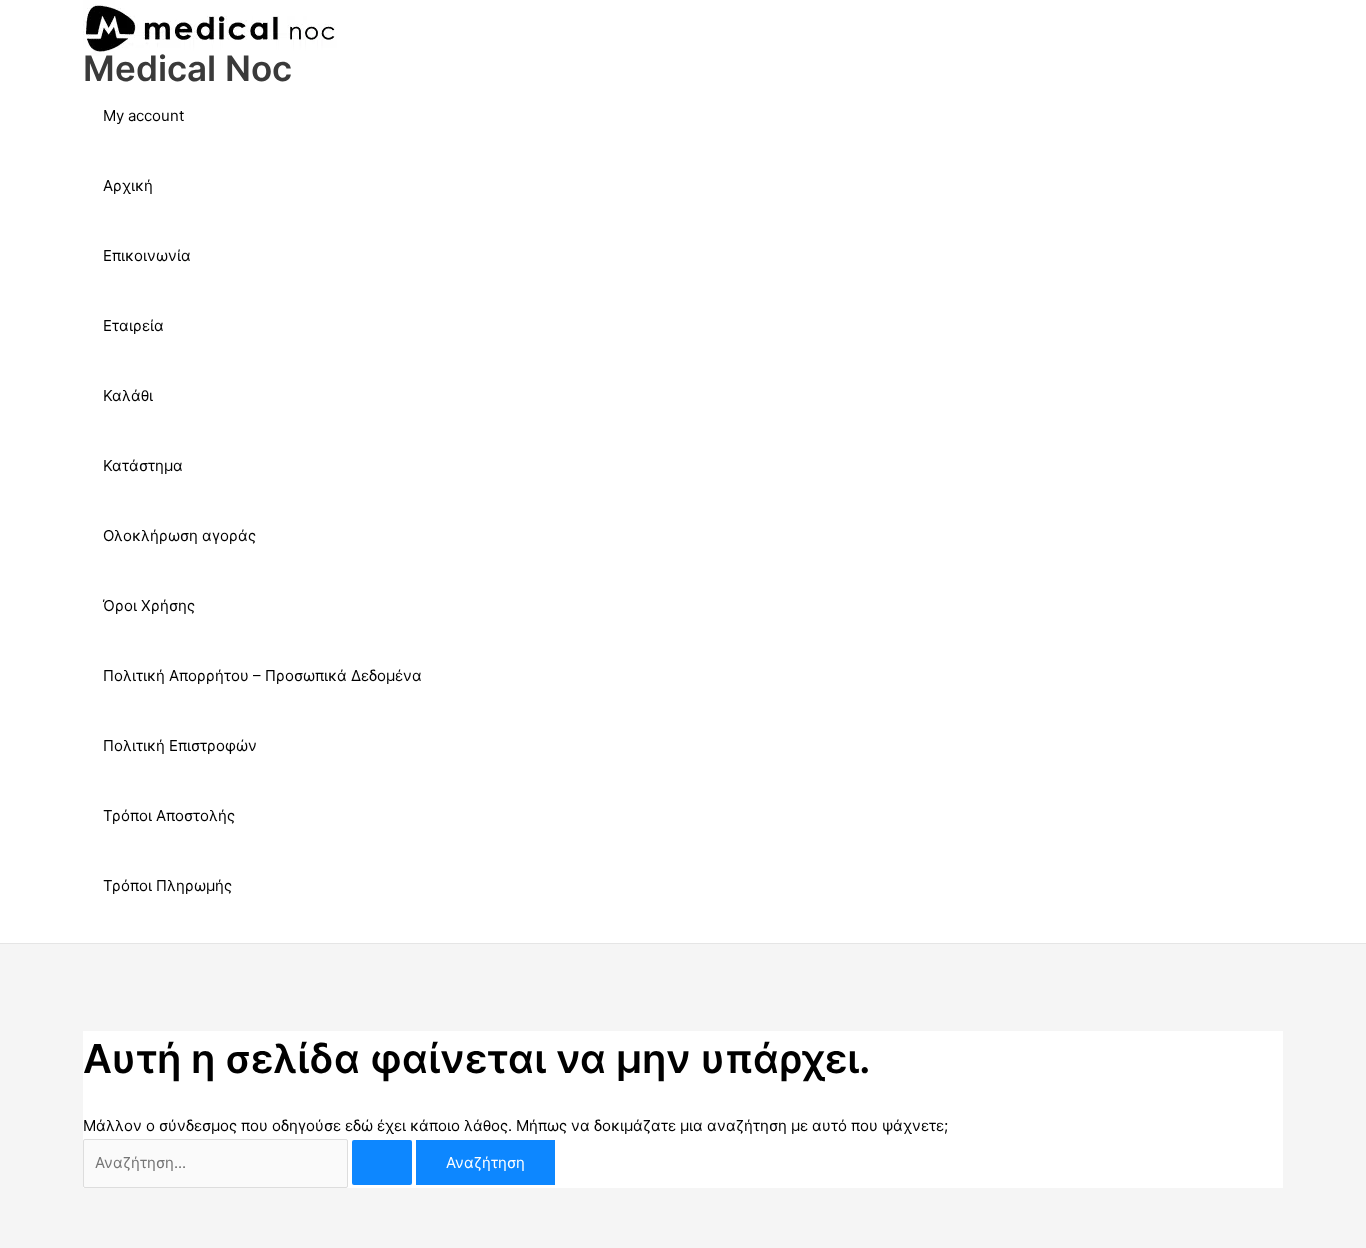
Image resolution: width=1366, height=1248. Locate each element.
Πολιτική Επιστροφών (180, 745)
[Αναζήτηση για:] (249, 1162)
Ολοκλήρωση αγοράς (179, 535)
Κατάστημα (143, 465)
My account (143, 115)
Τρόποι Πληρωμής (167, 885)
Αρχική (128, 185)
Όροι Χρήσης (149, 605)
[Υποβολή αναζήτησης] (382, 1162)
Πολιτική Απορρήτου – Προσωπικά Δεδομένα (262, 675)
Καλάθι (128, 395)
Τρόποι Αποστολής (169, 815)
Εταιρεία (133, 325)
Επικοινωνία (147, 255)
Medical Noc (187, 68)
